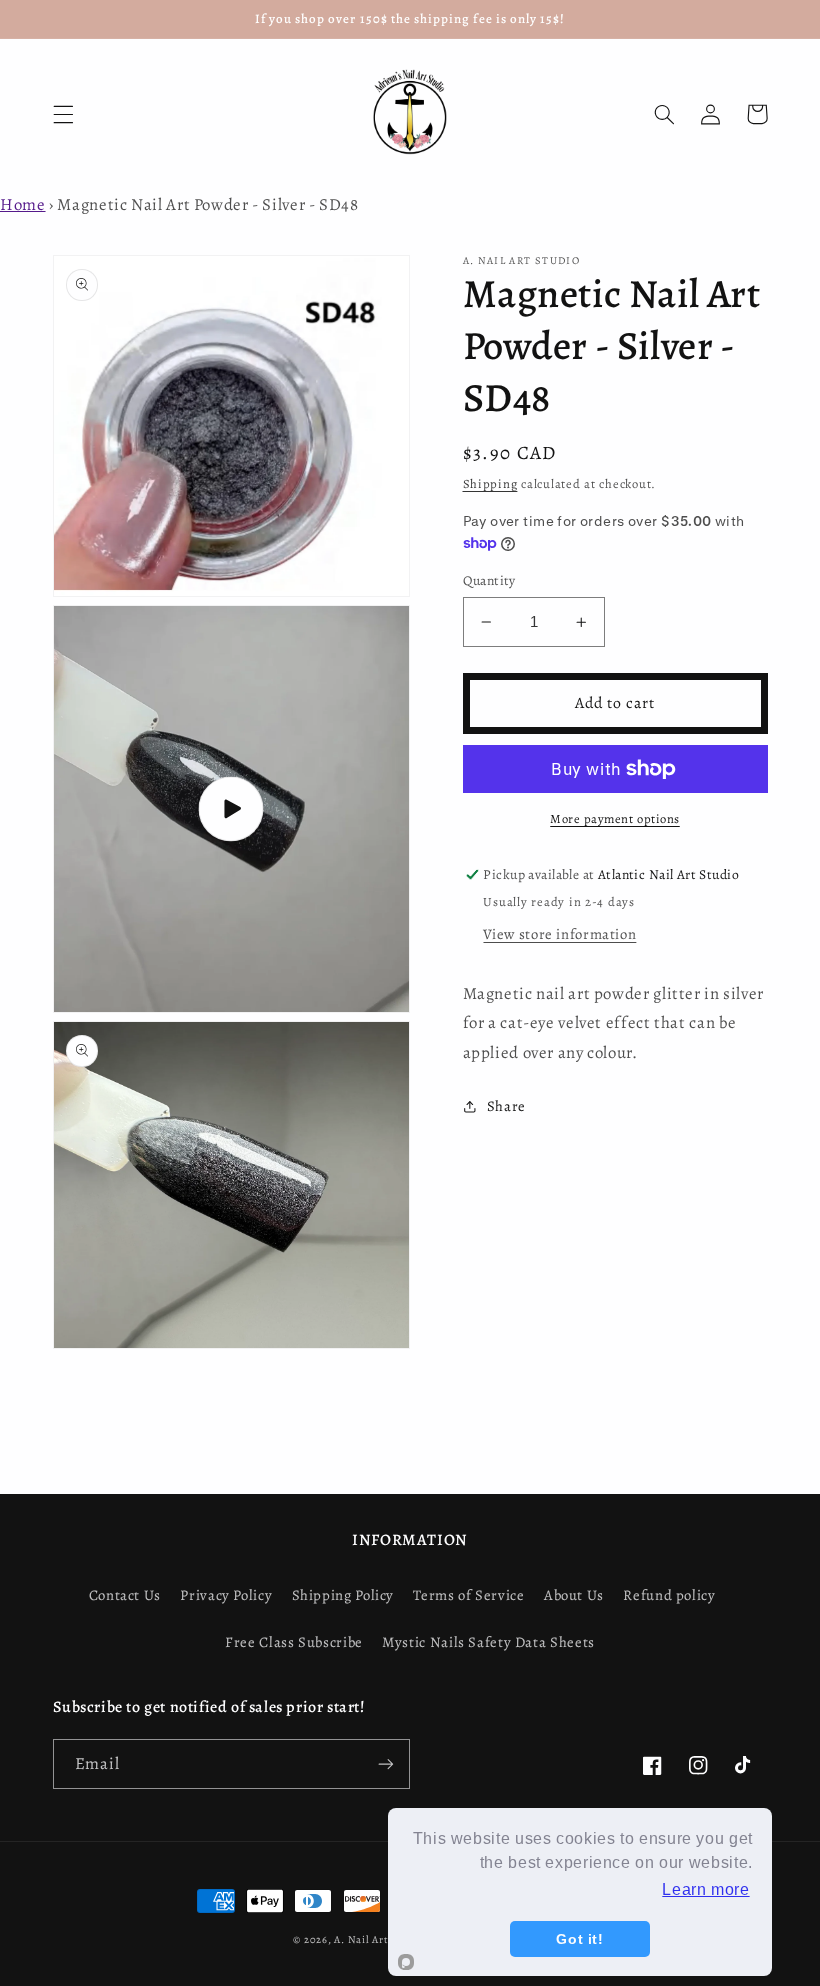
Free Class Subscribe (294, 1642)
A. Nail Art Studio (378, 1939)
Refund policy (669, 1595)
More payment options (615, 818)
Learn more (705, 1889)
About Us (574, 1595)
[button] (63, 114)
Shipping (490, 483)
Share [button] (506, 1106)
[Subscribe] (386, 1763)
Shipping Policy (343, 1595)
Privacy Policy (226, 1595)
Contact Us (125, 1595)
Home (23, 204)
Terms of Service (468, 1595)
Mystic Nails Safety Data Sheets (488, 1642)
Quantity (489, 580)
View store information (559, 934)
